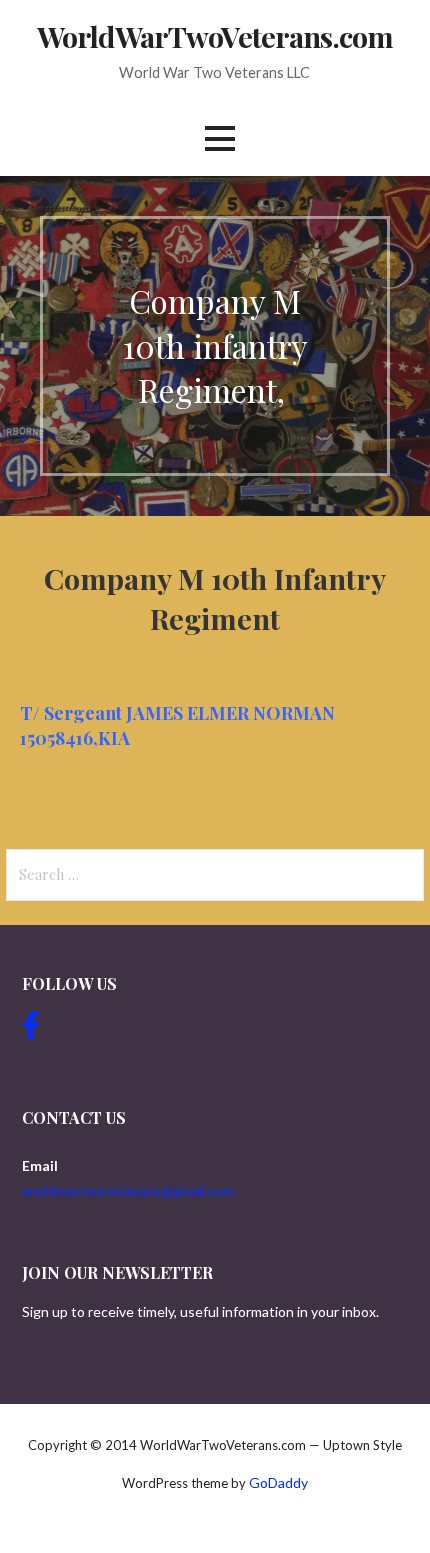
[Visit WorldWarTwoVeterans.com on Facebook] (31, 1030)
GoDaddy (278, 1482)
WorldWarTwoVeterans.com (215, 36)
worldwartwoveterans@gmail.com (128, 1190)
